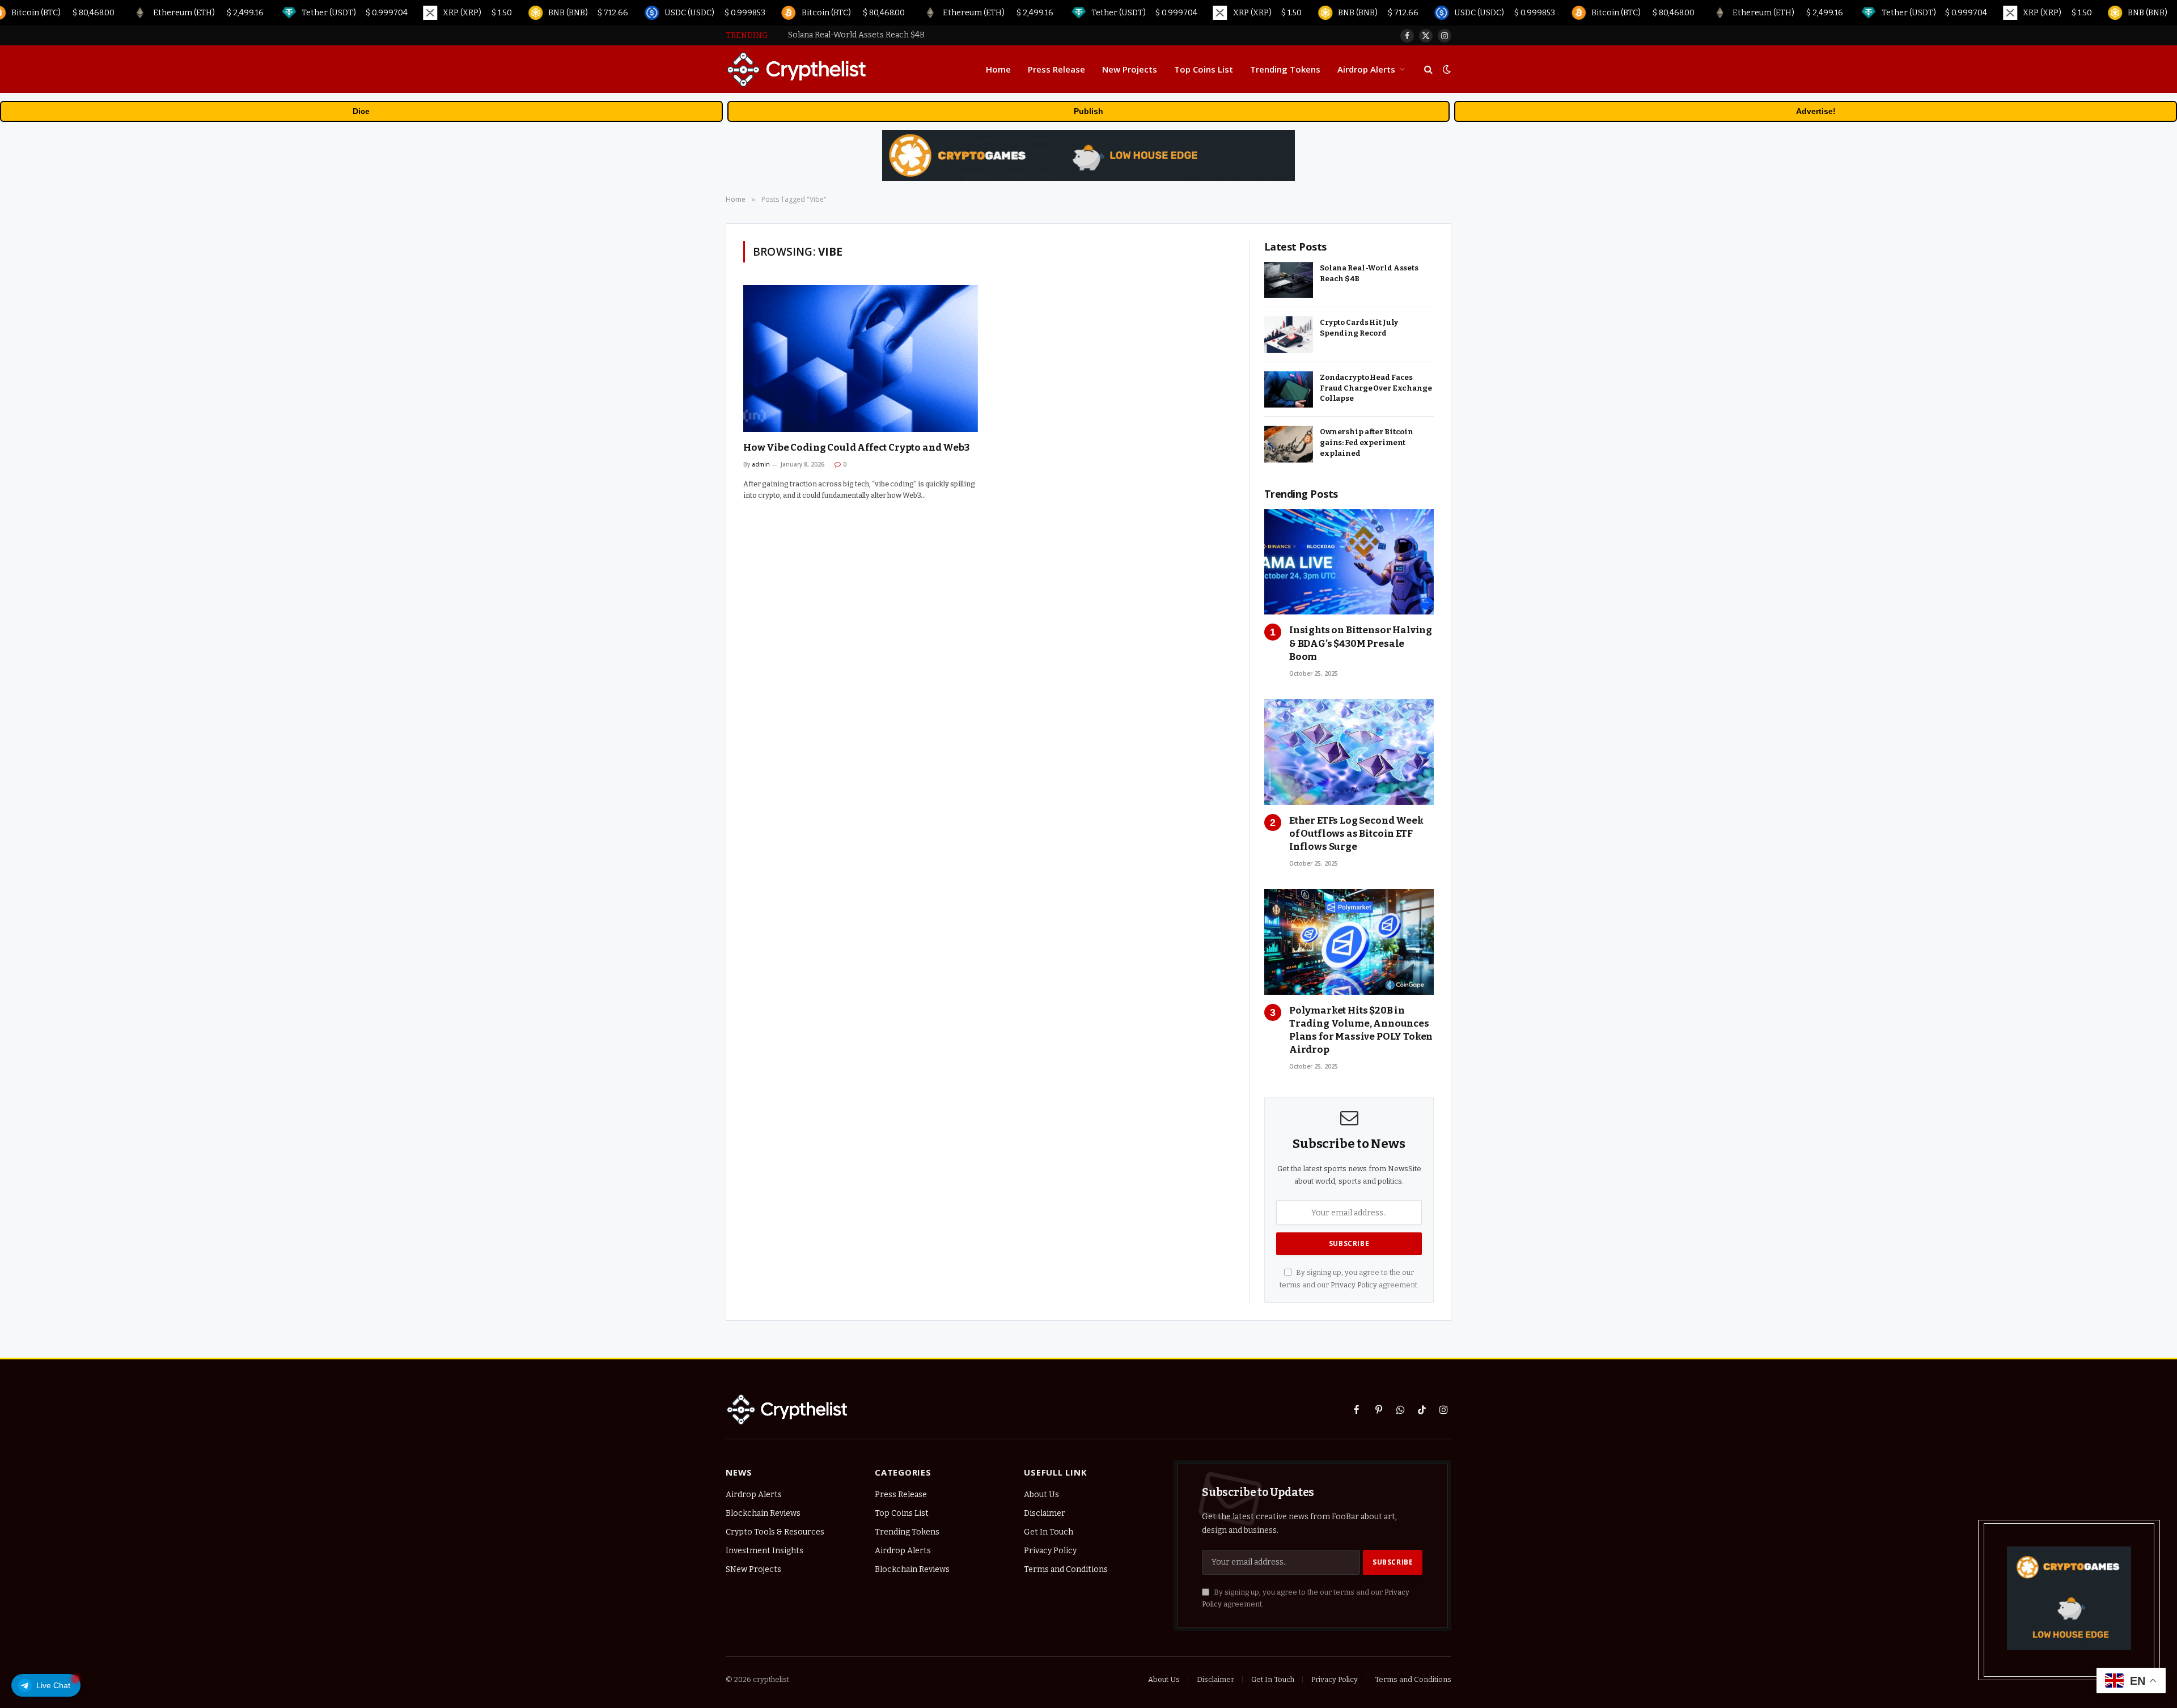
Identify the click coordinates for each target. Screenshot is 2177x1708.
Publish (1088, 111)
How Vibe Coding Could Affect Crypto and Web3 (856, 448)
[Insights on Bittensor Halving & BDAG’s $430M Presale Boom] (1349, 562)
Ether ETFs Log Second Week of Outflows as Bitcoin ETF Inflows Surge (1356, 834)
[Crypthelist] (797, 69)
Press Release (1056, 69)
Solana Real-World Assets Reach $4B (1369, 273)
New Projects (1130, 69)
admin (761, 464)
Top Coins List (1204, 69)
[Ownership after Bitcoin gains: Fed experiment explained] (1289, 444)
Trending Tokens (1285, 69)
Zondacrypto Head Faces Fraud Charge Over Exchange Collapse (1376, 388)
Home (998, 69)
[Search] (1428, 69)
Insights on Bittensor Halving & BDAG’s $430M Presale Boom (1361, 643)
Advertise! (1816, 111)
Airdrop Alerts (1366, 69)
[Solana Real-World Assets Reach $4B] (1289, 280)
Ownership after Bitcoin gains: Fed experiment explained (1367, 442)
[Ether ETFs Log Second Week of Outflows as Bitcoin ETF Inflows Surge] (1349, 752)
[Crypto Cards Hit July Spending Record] (1289, 335)
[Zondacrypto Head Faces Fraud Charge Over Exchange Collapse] (1289, 390)
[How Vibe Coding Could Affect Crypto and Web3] (861, 359)
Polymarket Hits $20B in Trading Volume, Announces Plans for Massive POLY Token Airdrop (1361, 1030)
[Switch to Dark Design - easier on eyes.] (1446, 69)
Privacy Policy (1354, 1285)
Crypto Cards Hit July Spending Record (861, 35)
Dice (361, 111)
